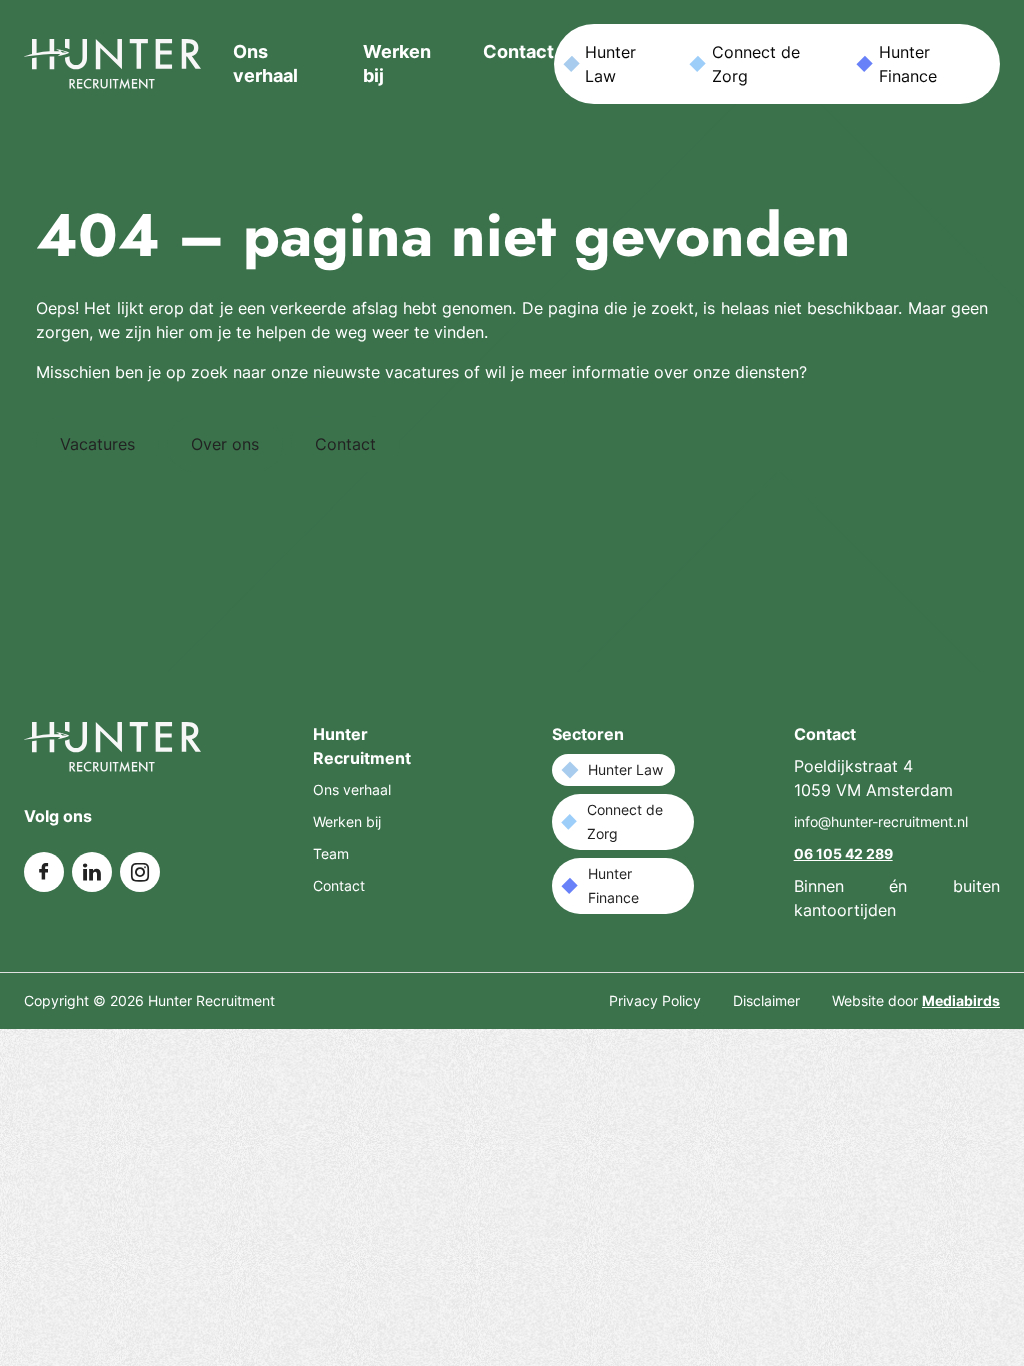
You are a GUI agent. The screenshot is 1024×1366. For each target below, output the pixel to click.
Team (331, 853)
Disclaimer (766, 1000)
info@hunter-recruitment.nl (881, 821)
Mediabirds (961, 1000)
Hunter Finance (908, 64)
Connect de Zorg (756, 64)
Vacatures (97, 444)
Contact (518, 51)
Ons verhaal (352, 789)
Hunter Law (610, 64)
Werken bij (347, 821)
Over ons (225, 444)
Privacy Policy (655, 1000)
